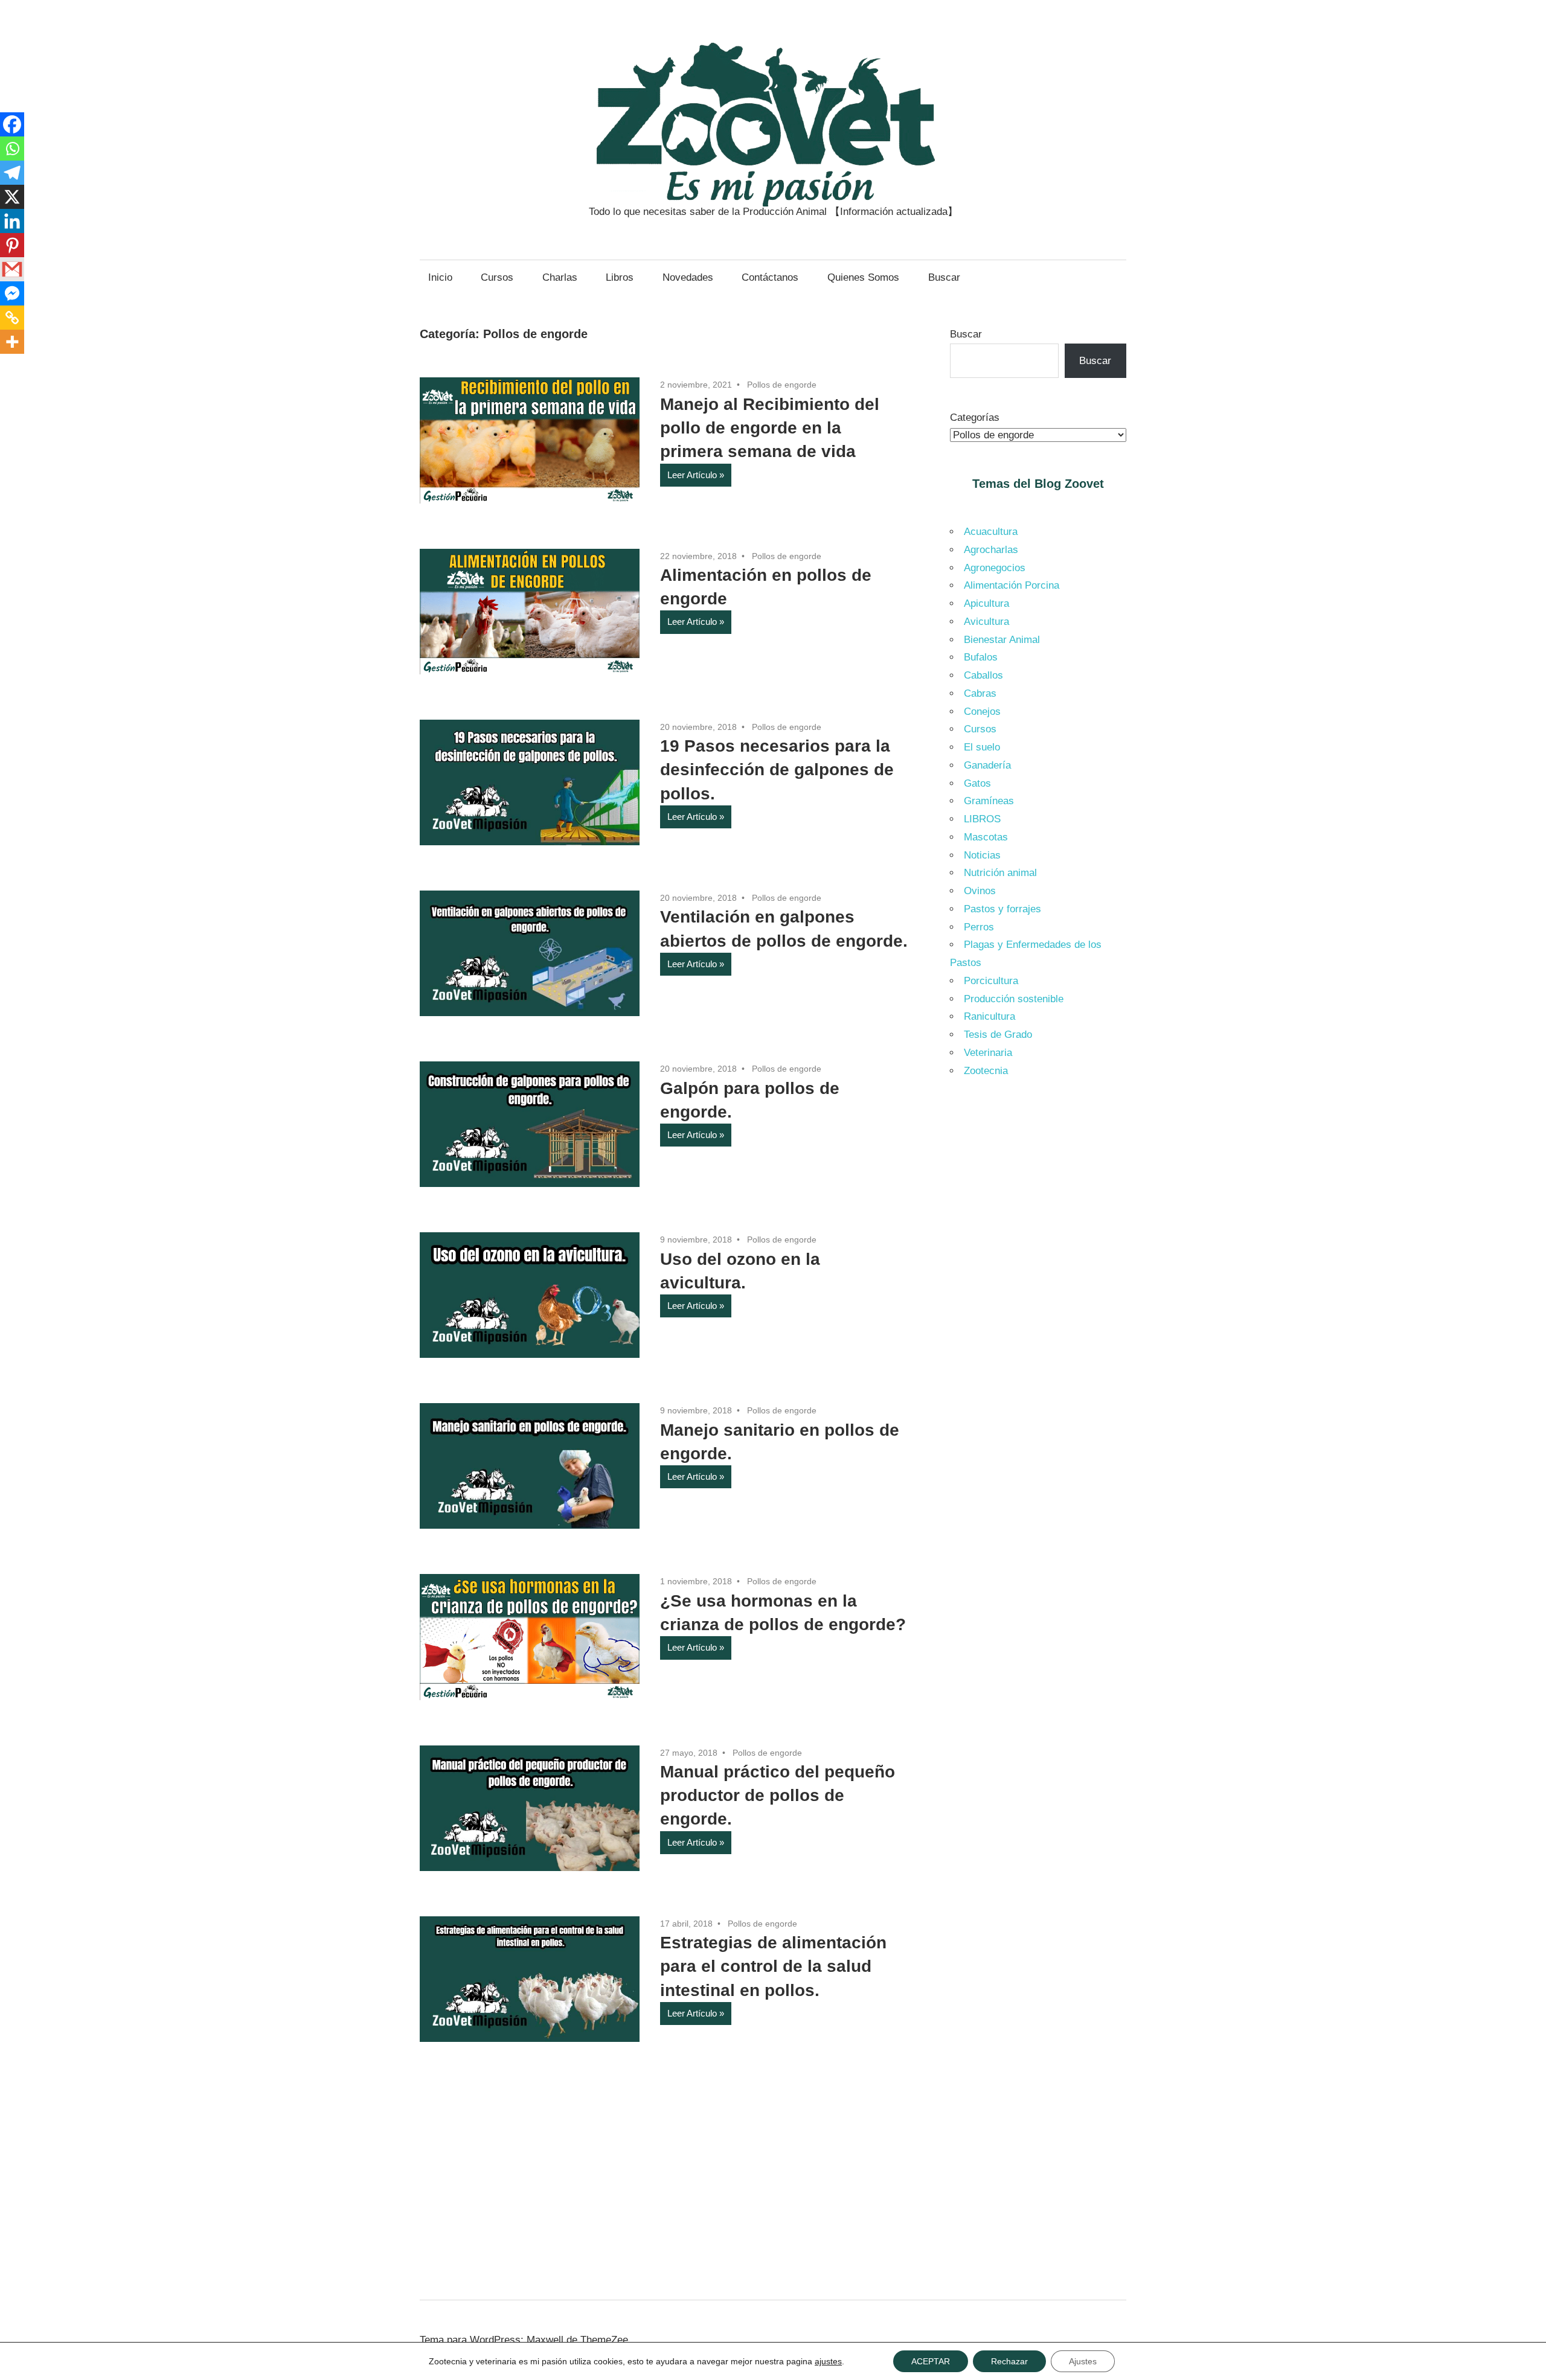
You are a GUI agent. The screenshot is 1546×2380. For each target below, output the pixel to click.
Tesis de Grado (998, 1035)
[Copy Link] (12, 318)
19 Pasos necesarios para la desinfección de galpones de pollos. (777, 769)
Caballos (983, 675)
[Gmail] (12, 269)
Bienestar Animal (1002, 640)
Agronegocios (995, 568)
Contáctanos (770, 277)
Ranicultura (990, 1016)
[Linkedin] (12, 221)
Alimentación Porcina (1012, 585)
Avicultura (986, 622)
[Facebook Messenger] (12, 293)
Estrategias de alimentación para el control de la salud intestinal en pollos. (773, 1966)
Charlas (560, 277)
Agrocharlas (991, 550)
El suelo (982, 747)
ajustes (828, 2361)
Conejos (982, 712)
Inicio (440, 277)
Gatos (977, 783)
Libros (620, 277)
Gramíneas (989, 801)
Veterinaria (988, 1053)
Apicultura (986, 603)
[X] (12, 197)
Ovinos (980, 891)
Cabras (980, 693)
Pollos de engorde (782, 385)
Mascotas (986, 837)
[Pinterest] (12, 245)
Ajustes (1083, 2361)
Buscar (944, 277)
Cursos (497, 277)
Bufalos (981, 657)
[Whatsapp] (12, 149)
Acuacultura (991, 532)
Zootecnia (986, 1071)
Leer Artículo (692, 475)
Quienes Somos (863, 277)
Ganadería (987, 765)
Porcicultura (991, 981)
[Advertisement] (1038, 1291)
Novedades (688, 277)
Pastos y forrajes (1002, 909)
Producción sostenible (1014, 999)
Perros (979, 927)
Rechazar (1009, 2361)
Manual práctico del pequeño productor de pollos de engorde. (778, 1795)
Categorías (975, 417)
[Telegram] (12, 173)
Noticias (982, 855)
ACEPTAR (931, 2361)
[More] (12, 342)
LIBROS (982, 819)
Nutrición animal (1000, 873)
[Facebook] (12, 124)
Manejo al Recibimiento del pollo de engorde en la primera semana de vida (770, 428)
